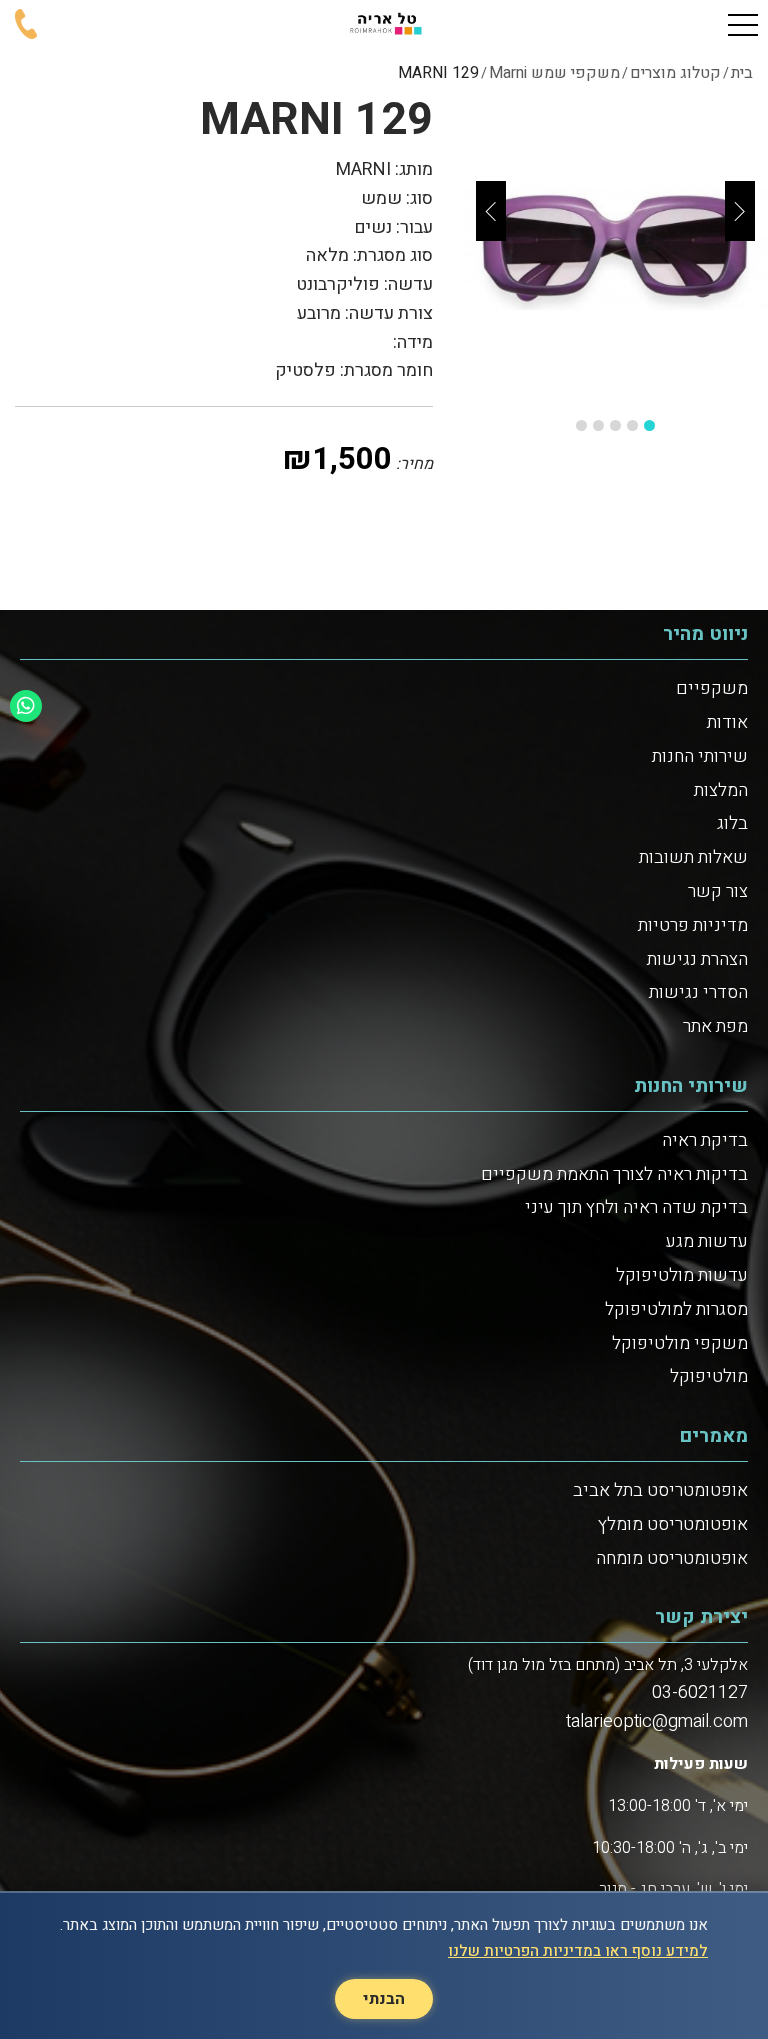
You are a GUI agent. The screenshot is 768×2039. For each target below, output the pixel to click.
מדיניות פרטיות (693, 925)
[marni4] (615, 248)
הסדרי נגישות (698, 992)
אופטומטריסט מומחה (672, 1558)
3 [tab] (615, 425)
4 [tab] (598, 425)
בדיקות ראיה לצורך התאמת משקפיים (614, 1174)
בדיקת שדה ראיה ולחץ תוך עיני (636, 1207)
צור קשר (718, 891)
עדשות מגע (707, 1241)
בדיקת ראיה (705, 1140)
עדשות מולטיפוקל (682, 1275)
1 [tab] (649, 425)
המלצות (721, 790)
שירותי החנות (700, 756)
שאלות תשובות (693, 857)
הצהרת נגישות (697, 959)
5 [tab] (581, 425)
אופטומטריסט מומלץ (673, 1524)
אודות (727, 722)
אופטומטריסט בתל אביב (660, 1490)
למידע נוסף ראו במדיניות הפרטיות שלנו (578, 1951)
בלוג (732, 823)
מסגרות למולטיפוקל (676, 1309)
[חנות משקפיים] (384, 25)
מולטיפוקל (709, 1376)
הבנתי (384, 1999)
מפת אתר (715, 1026)
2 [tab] (632, 425)
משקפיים (712, 688)
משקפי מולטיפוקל (680, 1343)
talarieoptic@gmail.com (657, 1721)
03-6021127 (700, 1692)
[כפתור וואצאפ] (26, 706)
